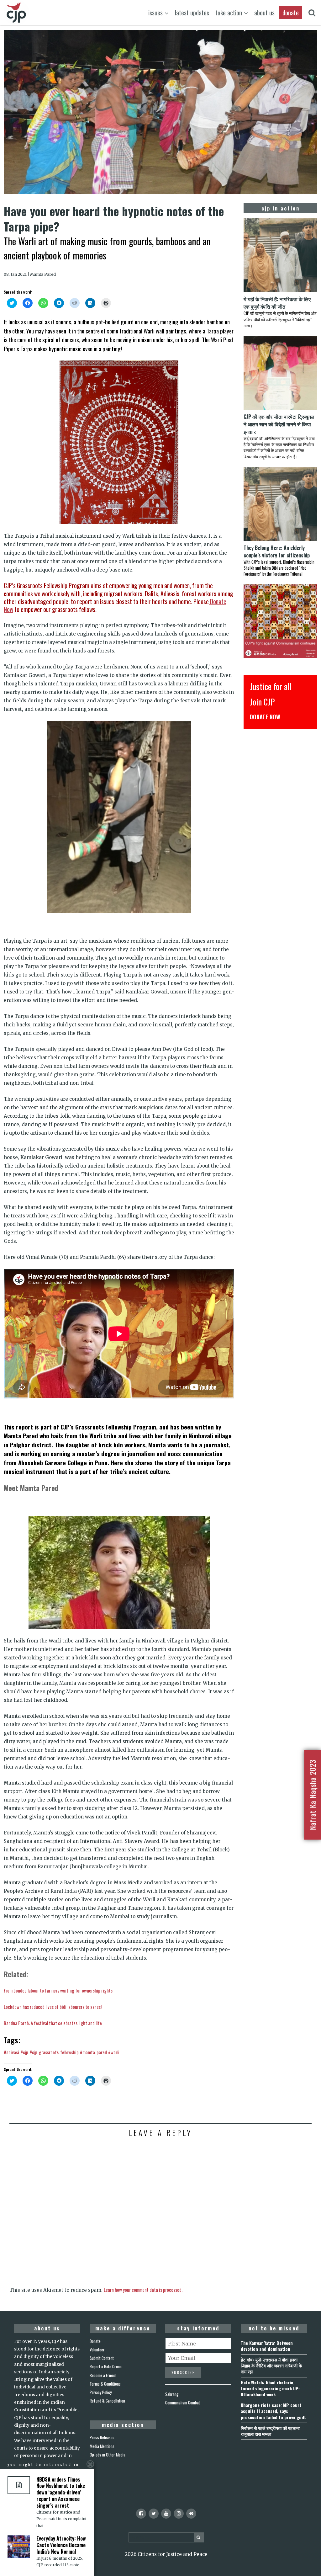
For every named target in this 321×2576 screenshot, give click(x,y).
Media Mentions (102, 2446)
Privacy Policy (101, 2392)
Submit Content (102, 2358)
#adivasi (11, 2052)
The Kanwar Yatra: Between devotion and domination (267, 2346)
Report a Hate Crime (106, 2366)
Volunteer (97, 2350)
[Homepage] (191, 2514)
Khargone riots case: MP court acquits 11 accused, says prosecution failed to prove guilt (273, 2411)
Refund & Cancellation (107, 2401)
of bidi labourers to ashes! (78, 2007)
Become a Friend (103, 2375)
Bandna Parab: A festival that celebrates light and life (53, 2023)
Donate (95, 2341)
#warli (114, 2052)
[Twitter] (154, 2514)
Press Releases (102, 2437)
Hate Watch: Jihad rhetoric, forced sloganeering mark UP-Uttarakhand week (270, 2388)
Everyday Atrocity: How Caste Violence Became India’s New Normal (61, 2545)
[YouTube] (166, 2514)
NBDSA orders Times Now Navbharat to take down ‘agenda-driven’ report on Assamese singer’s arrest (61, 2492)
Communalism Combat (183, 2403)
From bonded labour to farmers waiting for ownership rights (58, 1990)
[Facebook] (141, 2514)
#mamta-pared (93, 2052)
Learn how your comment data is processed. (143, 2290)
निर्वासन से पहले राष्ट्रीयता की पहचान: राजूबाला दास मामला (270, 2431)
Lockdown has (17, 2007)
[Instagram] (179, 2514)
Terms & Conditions (105, 2384)
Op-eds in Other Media (108, 2455)
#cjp (24, 2052)
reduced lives (42, 2007)
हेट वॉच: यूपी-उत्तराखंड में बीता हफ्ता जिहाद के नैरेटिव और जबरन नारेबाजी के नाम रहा (271, 2365)
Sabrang (172, 2394)
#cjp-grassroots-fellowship (54, 2052)
